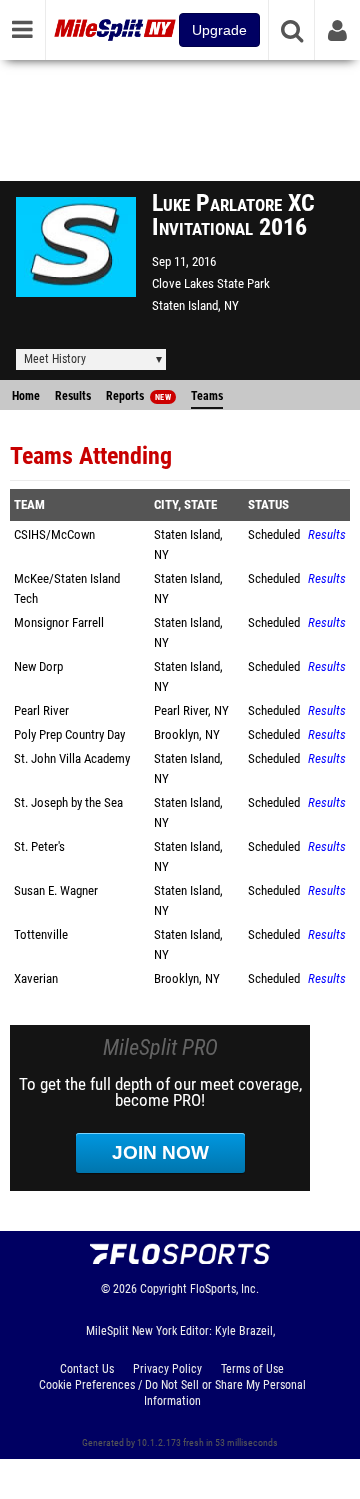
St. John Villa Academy (72, 758)
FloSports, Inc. (224, 1289)
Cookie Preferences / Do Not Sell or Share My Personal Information (172, 1393)
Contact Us (87, 1369)
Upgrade (219, 30)
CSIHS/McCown (54, 534)
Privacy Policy (167, 1369)
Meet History (55, 359)
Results (73, 396)
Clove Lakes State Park (211, 283)
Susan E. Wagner (56, 890)
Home (26, 396)
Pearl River (41, 710)
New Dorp (38, 666)
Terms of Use (252, 1369)
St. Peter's (39, 846)
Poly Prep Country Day (69, 734)
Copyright (163, 1289)
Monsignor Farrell (59, 622)
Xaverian (36, 978)
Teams (207, 396)
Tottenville (41, 934)
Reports (138, 396)
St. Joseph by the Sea (68, 802)
